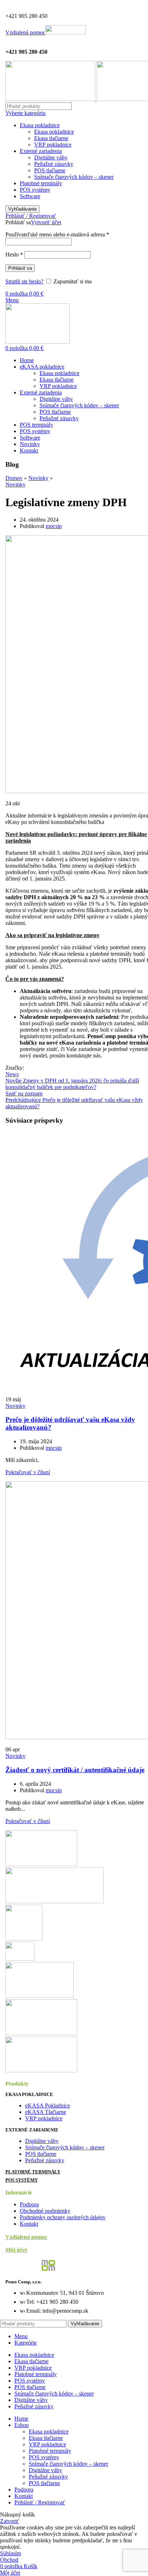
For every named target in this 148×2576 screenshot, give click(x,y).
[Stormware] (41, 2070)
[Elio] (20, 1959)
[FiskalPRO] (40, 1996)
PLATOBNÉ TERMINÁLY (33, 2172)
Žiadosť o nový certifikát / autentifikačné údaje (75, 1770)
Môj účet (16, 2250)
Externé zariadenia (41, 151)
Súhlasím (10, 2553)
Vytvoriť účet (46, 222)
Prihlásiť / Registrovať (40, 2502)
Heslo (14, 255)
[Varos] (55, 1901)
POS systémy (35, 190)
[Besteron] (41, 1864)
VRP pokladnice (53, 145)
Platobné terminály (41, 183)
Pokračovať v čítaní (28, 1472)
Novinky (38, 478)
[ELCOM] (41, 2033)
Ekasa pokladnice (40, 125)
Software (30, 196)
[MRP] (24, 1939)
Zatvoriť (10, 2521)
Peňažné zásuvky (54, 164)
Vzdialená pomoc (25, 32)
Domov (14, 478)
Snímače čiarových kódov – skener (74, 177)
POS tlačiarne (50, 170)
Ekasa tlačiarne (51, 138)
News (12, 1074)
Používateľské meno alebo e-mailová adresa (57, 234)
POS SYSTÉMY (22, 2180)
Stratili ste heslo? (24, 281)
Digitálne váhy (51, 157)
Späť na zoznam (24, 1093)
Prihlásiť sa (20, 268)
